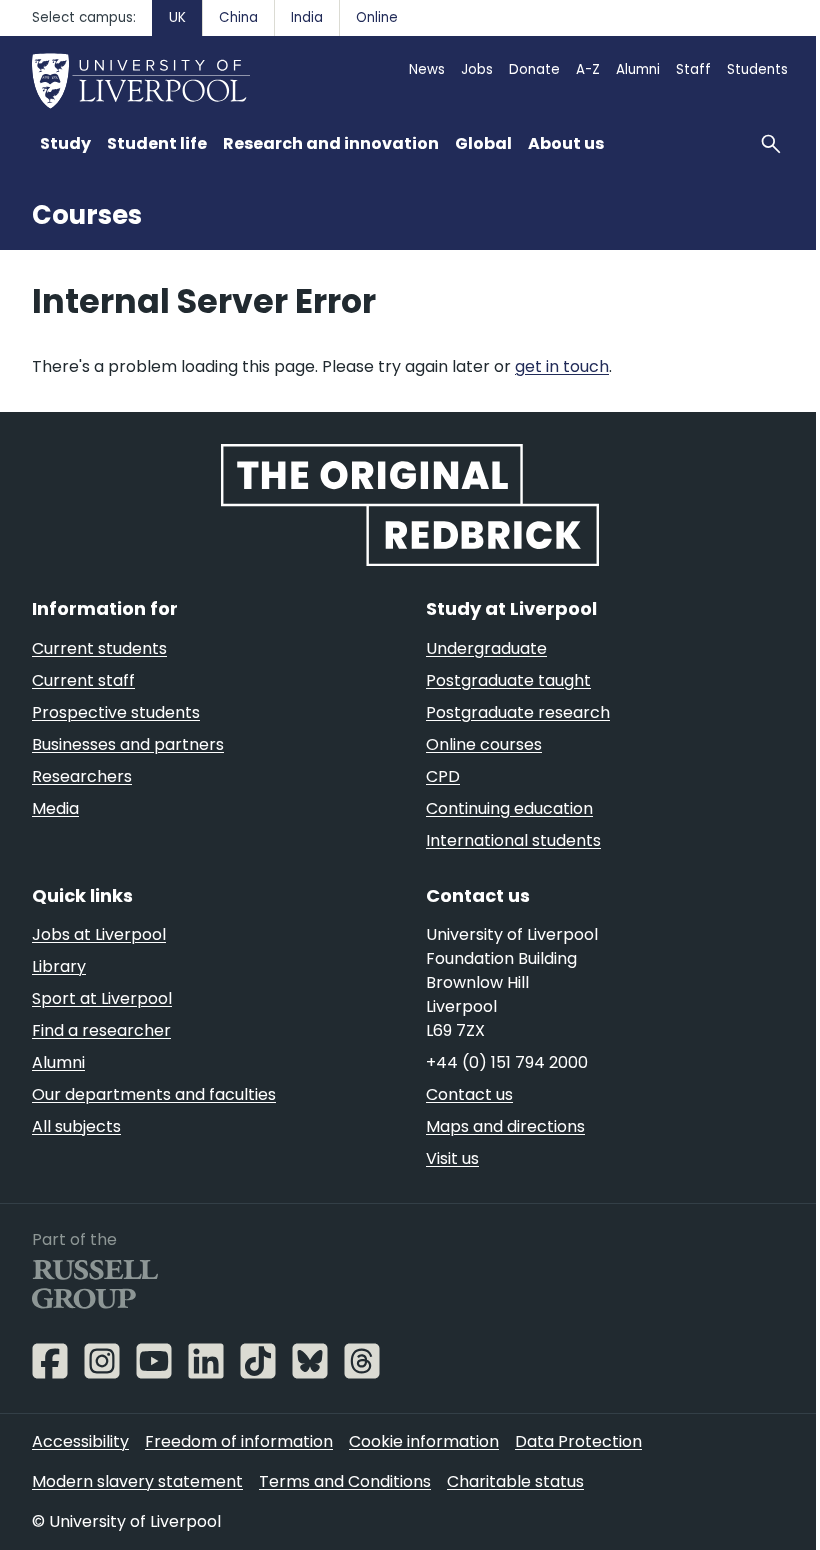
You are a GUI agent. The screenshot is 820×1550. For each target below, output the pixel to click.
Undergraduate (486, 648)
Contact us (469, 1094)
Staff (693, 69)
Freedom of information (239, 1441)
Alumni (638, 69)
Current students (99, 648)
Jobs (477, 69)
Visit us (452, 1158)
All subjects (76, 1126)
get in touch (562, 366)
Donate (534, 69)
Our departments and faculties (154, 1094)
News (427, 69)
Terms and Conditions (345, 1481)
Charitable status (515, 1481)
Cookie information (424, 1441)
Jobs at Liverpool (99, 934)
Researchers (82, 776)
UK (177, 17)
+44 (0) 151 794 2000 (507, 1062)
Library (59, 966)
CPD (443, 776)
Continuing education (509, 808)
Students (757, 69)
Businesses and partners (128, 744)
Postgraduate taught (508, 680)
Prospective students (116, 712)
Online (377, 17)
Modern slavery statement (137, 1481)
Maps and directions (505, 1126)
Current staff (83, 680)
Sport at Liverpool (102, 998)
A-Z (588, 69)
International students (513, 840)
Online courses (484, 744)
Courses (87, 215)
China (238, 17)
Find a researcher (101, 1030)
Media (55, 808)
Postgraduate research (518, 712)
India (307, 17)
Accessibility (80, 1441)
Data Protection (578, 1441)
